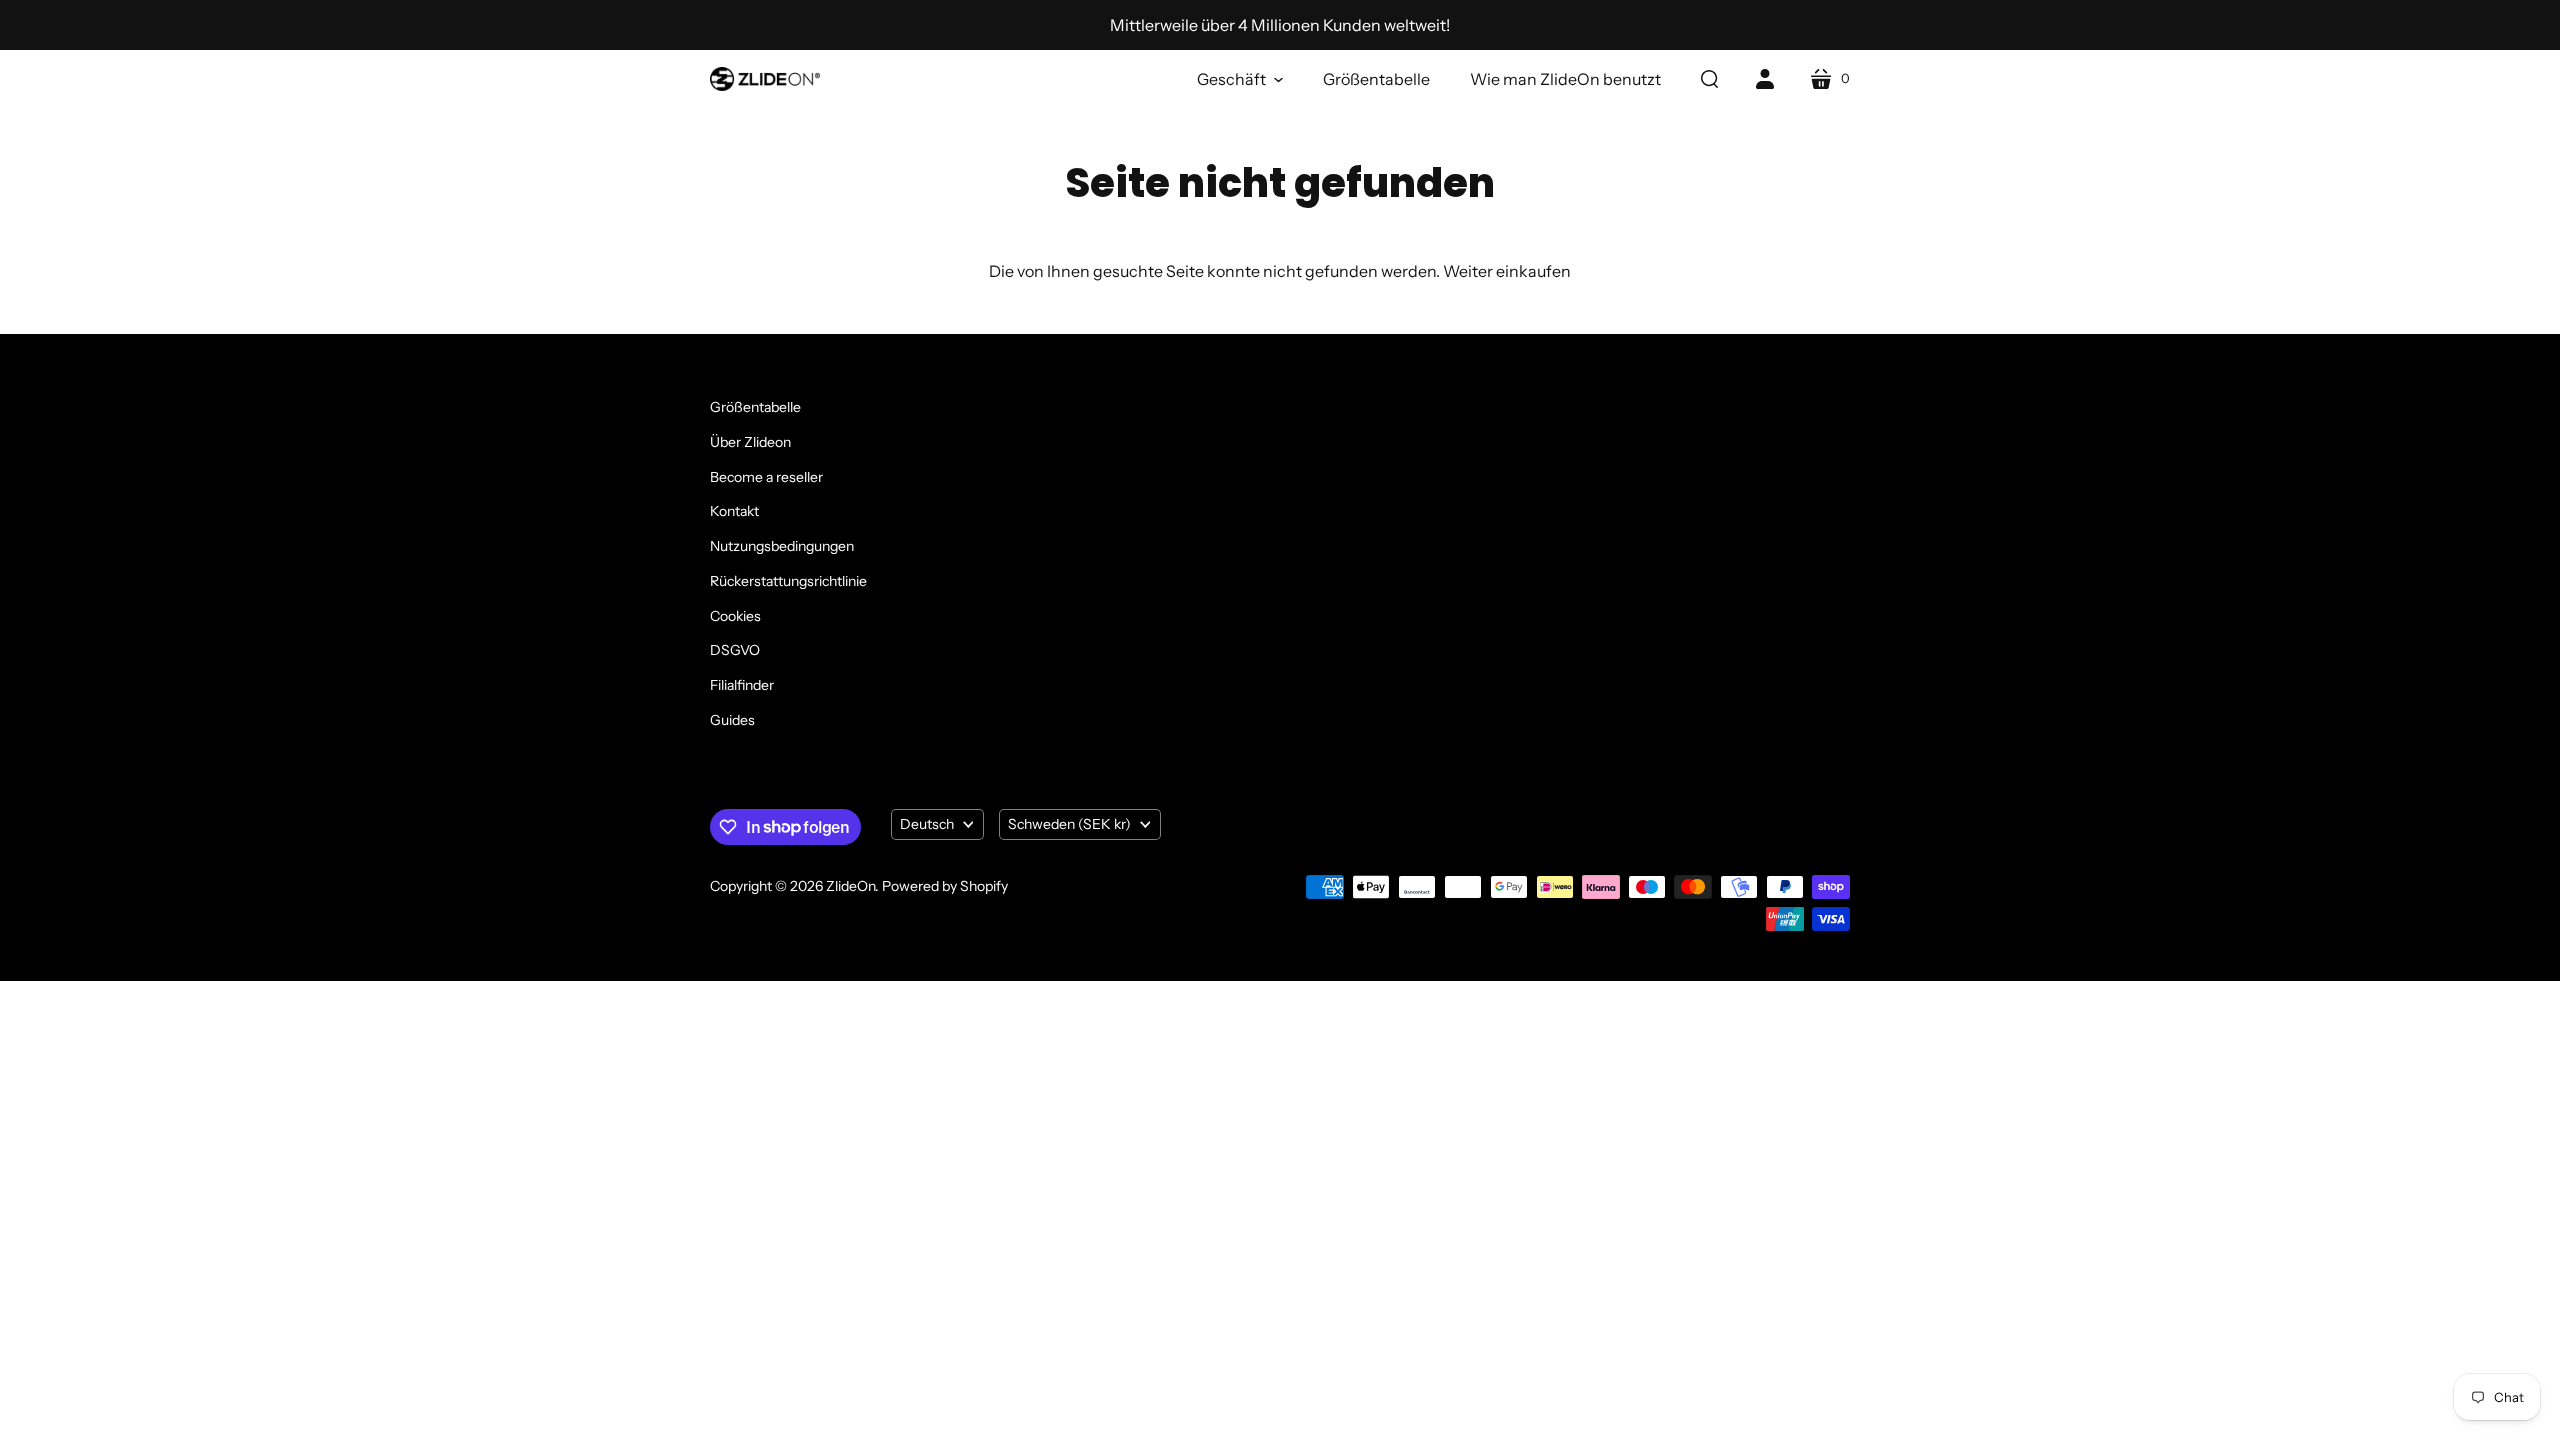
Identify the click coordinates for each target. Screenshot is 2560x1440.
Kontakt (734, 511)
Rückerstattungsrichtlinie (788, 581)
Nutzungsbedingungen (782, 546)
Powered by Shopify (945, 886)
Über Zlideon (750, 442)
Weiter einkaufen (1507, 271)
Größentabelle (755, 407)
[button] (1240, 79)
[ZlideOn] (765, 79)
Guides (732, 720)
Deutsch (927, 824)
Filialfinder (742, 685)
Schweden (1069, 824)
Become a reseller (766, 477)
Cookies (735, 616)
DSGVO (735, 650)
